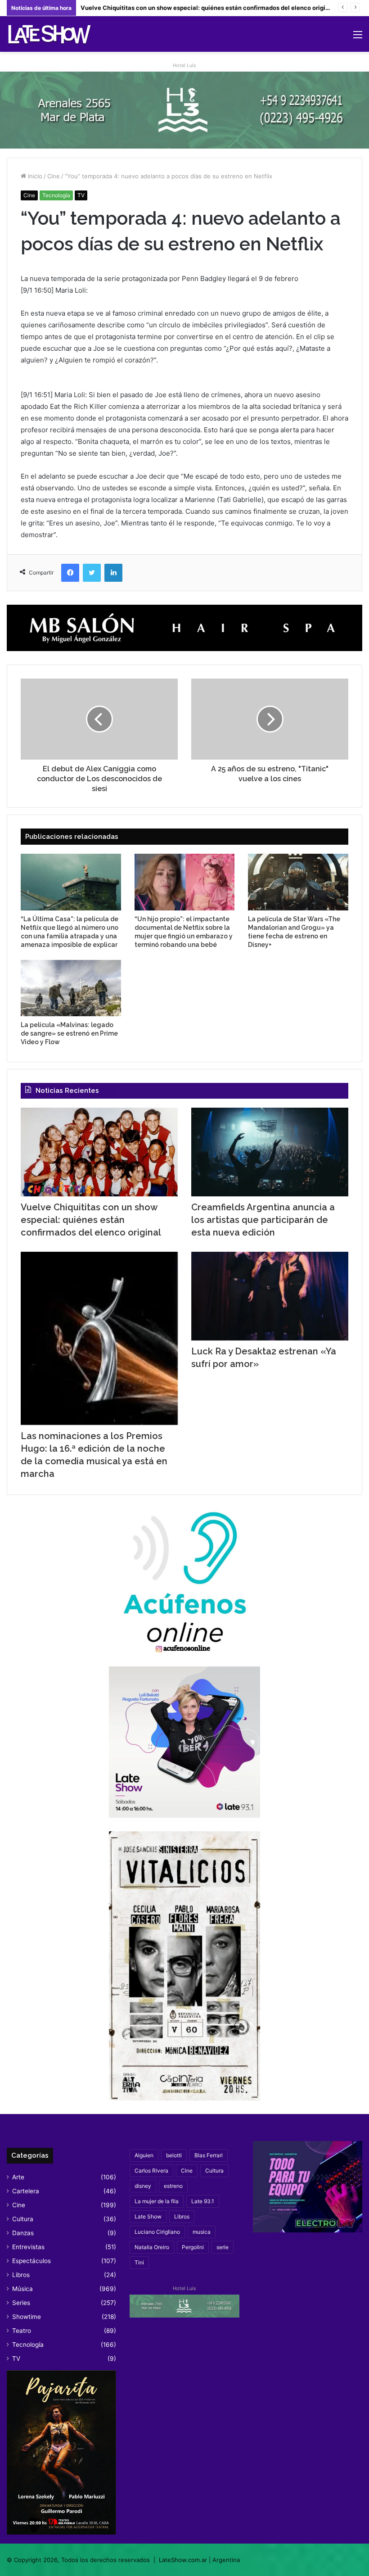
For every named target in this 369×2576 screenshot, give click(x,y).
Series (21, 2303)
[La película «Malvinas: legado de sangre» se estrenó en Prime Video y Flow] (71, 988)
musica (202, 2232)
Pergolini (193, 2247)
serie (223, 2247)
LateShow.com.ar (183, 2560)
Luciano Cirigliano (157, 2232)
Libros (21, 2275)
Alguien (144, 2155)
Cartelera (26, 2191)
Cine (54, 176)
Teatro (22, 2331)
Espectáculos (31, 2261)
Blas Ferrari (209, 2155)
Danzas (23, 2233)
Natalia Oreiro (152, 2247)
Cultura (23, 2219)
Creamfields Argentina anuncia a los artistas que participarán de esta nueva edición (263, 1220)
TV (81, 195)
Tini (139, 2262)
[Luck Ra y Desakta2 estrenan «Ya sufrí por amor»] (270, 1296)
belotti (174, 2155)
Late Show (148, 2216)
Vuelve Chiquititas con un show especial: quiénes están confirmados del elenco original (91, 1220)
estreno (173, 2186)
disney (143, 2186)
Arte (18, 2177)
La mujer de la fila (157, 2201)
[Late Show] (49, 34)
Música (22, 2289)
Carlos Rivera (151, 2171)
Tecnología (56, 195)
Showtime (27, 2317)
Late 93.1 (203, 2201)
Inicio (34, 176)
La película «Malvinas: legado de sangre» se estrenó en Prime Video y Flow (69, 1033)
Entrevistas (28, 2247)
